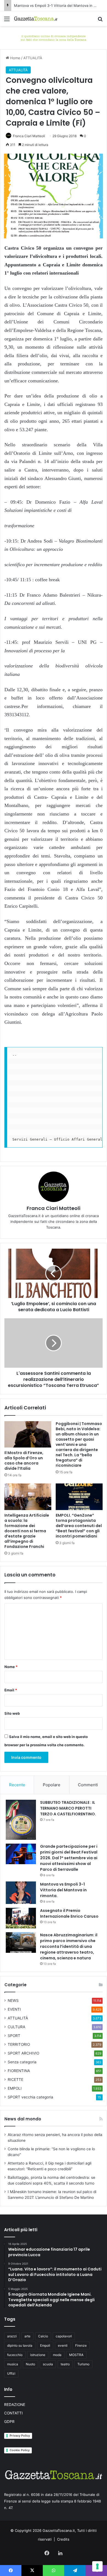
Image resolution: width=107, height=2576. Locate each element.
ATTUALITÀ (33, 58)
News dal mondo (23, 2119)
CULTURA (16, 2027)
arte (27, 2336)
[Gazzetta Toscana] (54, 37)
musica (13, 2364)
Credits (63, 2539)
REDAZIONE (15, 2405)
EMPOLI (15, 2088)
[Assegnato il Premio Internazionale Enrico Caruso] (21, 1918)
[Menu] (7, 21)
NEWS (13, 2001)
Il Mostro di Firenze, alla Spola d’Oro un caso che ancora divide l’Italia (24, 1461)
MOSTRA (76, 2355)
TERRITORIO (19, 2044)
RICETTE (16, 2080)
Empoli (45, 2345)
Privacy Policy (20, 2436)
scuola (48, 2364)
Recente (17, 1785)
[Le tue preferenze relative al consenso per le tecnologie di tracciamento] (97, 2566)
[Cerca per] (100, 21)
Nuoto (30, 2364)
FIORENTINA (19, 2071)
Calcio (43, 2336)
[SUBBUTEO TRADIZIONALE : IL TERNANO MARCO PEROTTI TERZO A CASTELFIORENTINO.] (21, 1820)
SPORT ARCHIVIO (23, 2053)
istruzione (38, 2355)
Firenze (81, 2345)
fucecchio (15, 2355)
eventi (63, 2345)
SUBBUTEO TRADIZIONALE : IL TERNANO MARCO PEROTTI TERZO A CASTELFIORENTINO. (68, 1808)
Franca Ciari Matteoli (29, 136)
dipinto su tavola (20, 2345)
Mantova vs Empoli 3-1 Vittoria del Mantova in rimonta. (63, 1890)
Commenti (88, 1785)
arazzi (12, 2336)
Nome (11, 1667)
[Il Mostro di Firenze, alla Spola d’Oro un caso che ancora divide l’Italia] (28, 1434)
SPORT (14, 2036)
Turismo (83, 2364)
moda (57, 2355)
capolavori (64, 2336)
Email (11, 1690)
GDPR (9, 2422)
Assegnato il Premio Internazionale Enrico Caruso (69, 1913)
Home (15, 58)
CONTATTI (13, 2413)
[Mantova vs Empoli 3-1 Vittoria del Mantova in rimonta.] (21, 1893)
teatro (65, 2364)
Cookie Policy (20, 2450)
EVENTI (14, 2009)
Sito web (12, 1713)
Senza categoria (22, 2062)
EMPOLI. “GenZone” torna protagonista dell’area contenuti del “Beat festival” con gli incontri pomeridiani (79, 1526)
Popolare (52, 1785)
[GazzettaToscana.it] (36, 19)
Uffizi (11, 2373)
